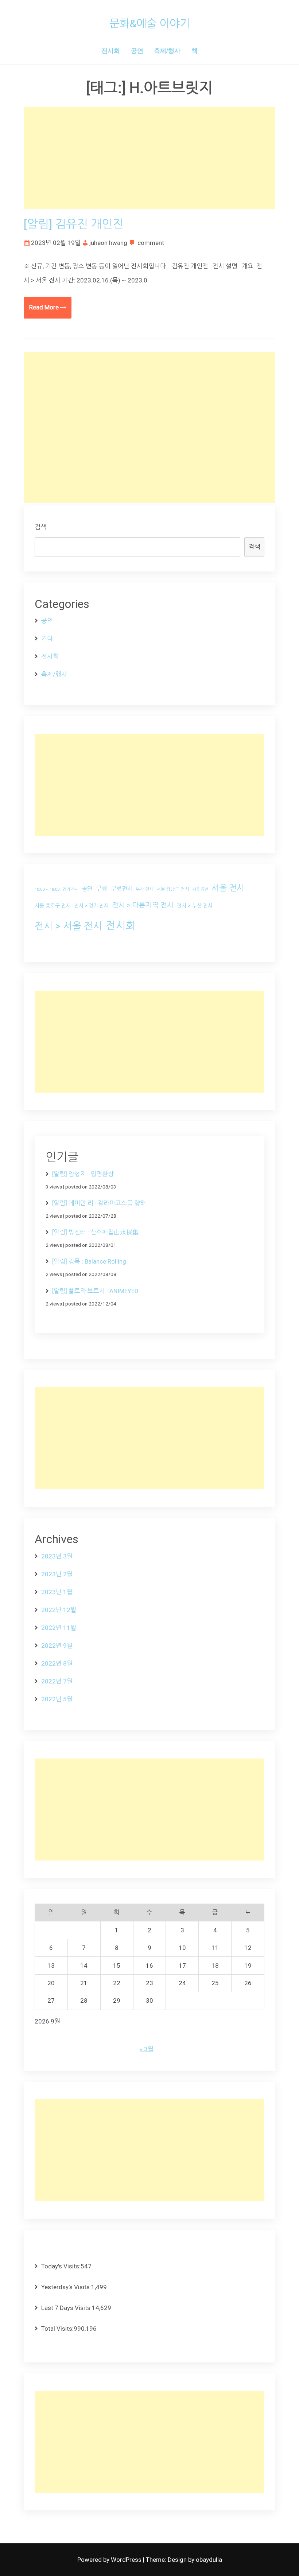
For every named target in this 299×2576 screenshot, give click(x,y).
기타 (47, 639)
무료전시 (122, 889)
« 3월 (147, 2049)
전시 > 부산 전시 (195, 906)
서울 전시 (228, 888)
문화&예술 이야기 (150, 24)
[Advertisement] (149, 158)
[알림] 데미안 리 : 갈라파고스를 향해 (99, 1203)
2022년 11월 (59, 1628)
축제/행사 (167, 50)
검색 (40, 527)
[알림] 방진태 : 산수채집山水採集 (95, 1232)
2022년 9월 (57, 1646)
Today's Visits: (61, 2266)
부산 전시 (145, 889)
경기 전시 (71, 889)
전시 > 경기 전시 (91, 906)
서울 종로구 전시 (53, 906)
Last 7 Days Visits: (67, 2308)
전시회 (111, 50)
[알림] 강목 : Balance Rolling (89, 1261)
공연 (137, 50)
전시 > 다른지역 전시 (143, 905)
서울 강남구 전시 (173, 889)
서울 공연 (200, 889)
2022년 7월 (57, 1681)
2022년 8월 (57, 1663)
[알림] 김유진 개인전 (74, 224)
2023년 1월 (57, 1592)
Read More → (48, 307)
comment (151, 243)
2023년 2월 (57, 1574)
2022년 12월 (59, 1610)
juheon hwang (108, 243)
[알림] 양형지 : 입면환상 (83, 1174)
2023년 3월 (57, 1556)
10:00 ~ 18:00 (47, 889)
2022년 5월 (57, 1699)
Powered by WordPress (110, 2560)
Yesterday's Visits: (66, 2287)
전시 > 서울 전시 (68, 926)
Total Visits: (57, 2329)
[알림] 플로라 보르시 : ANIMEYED (95, 1291)
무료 (102, 889)
